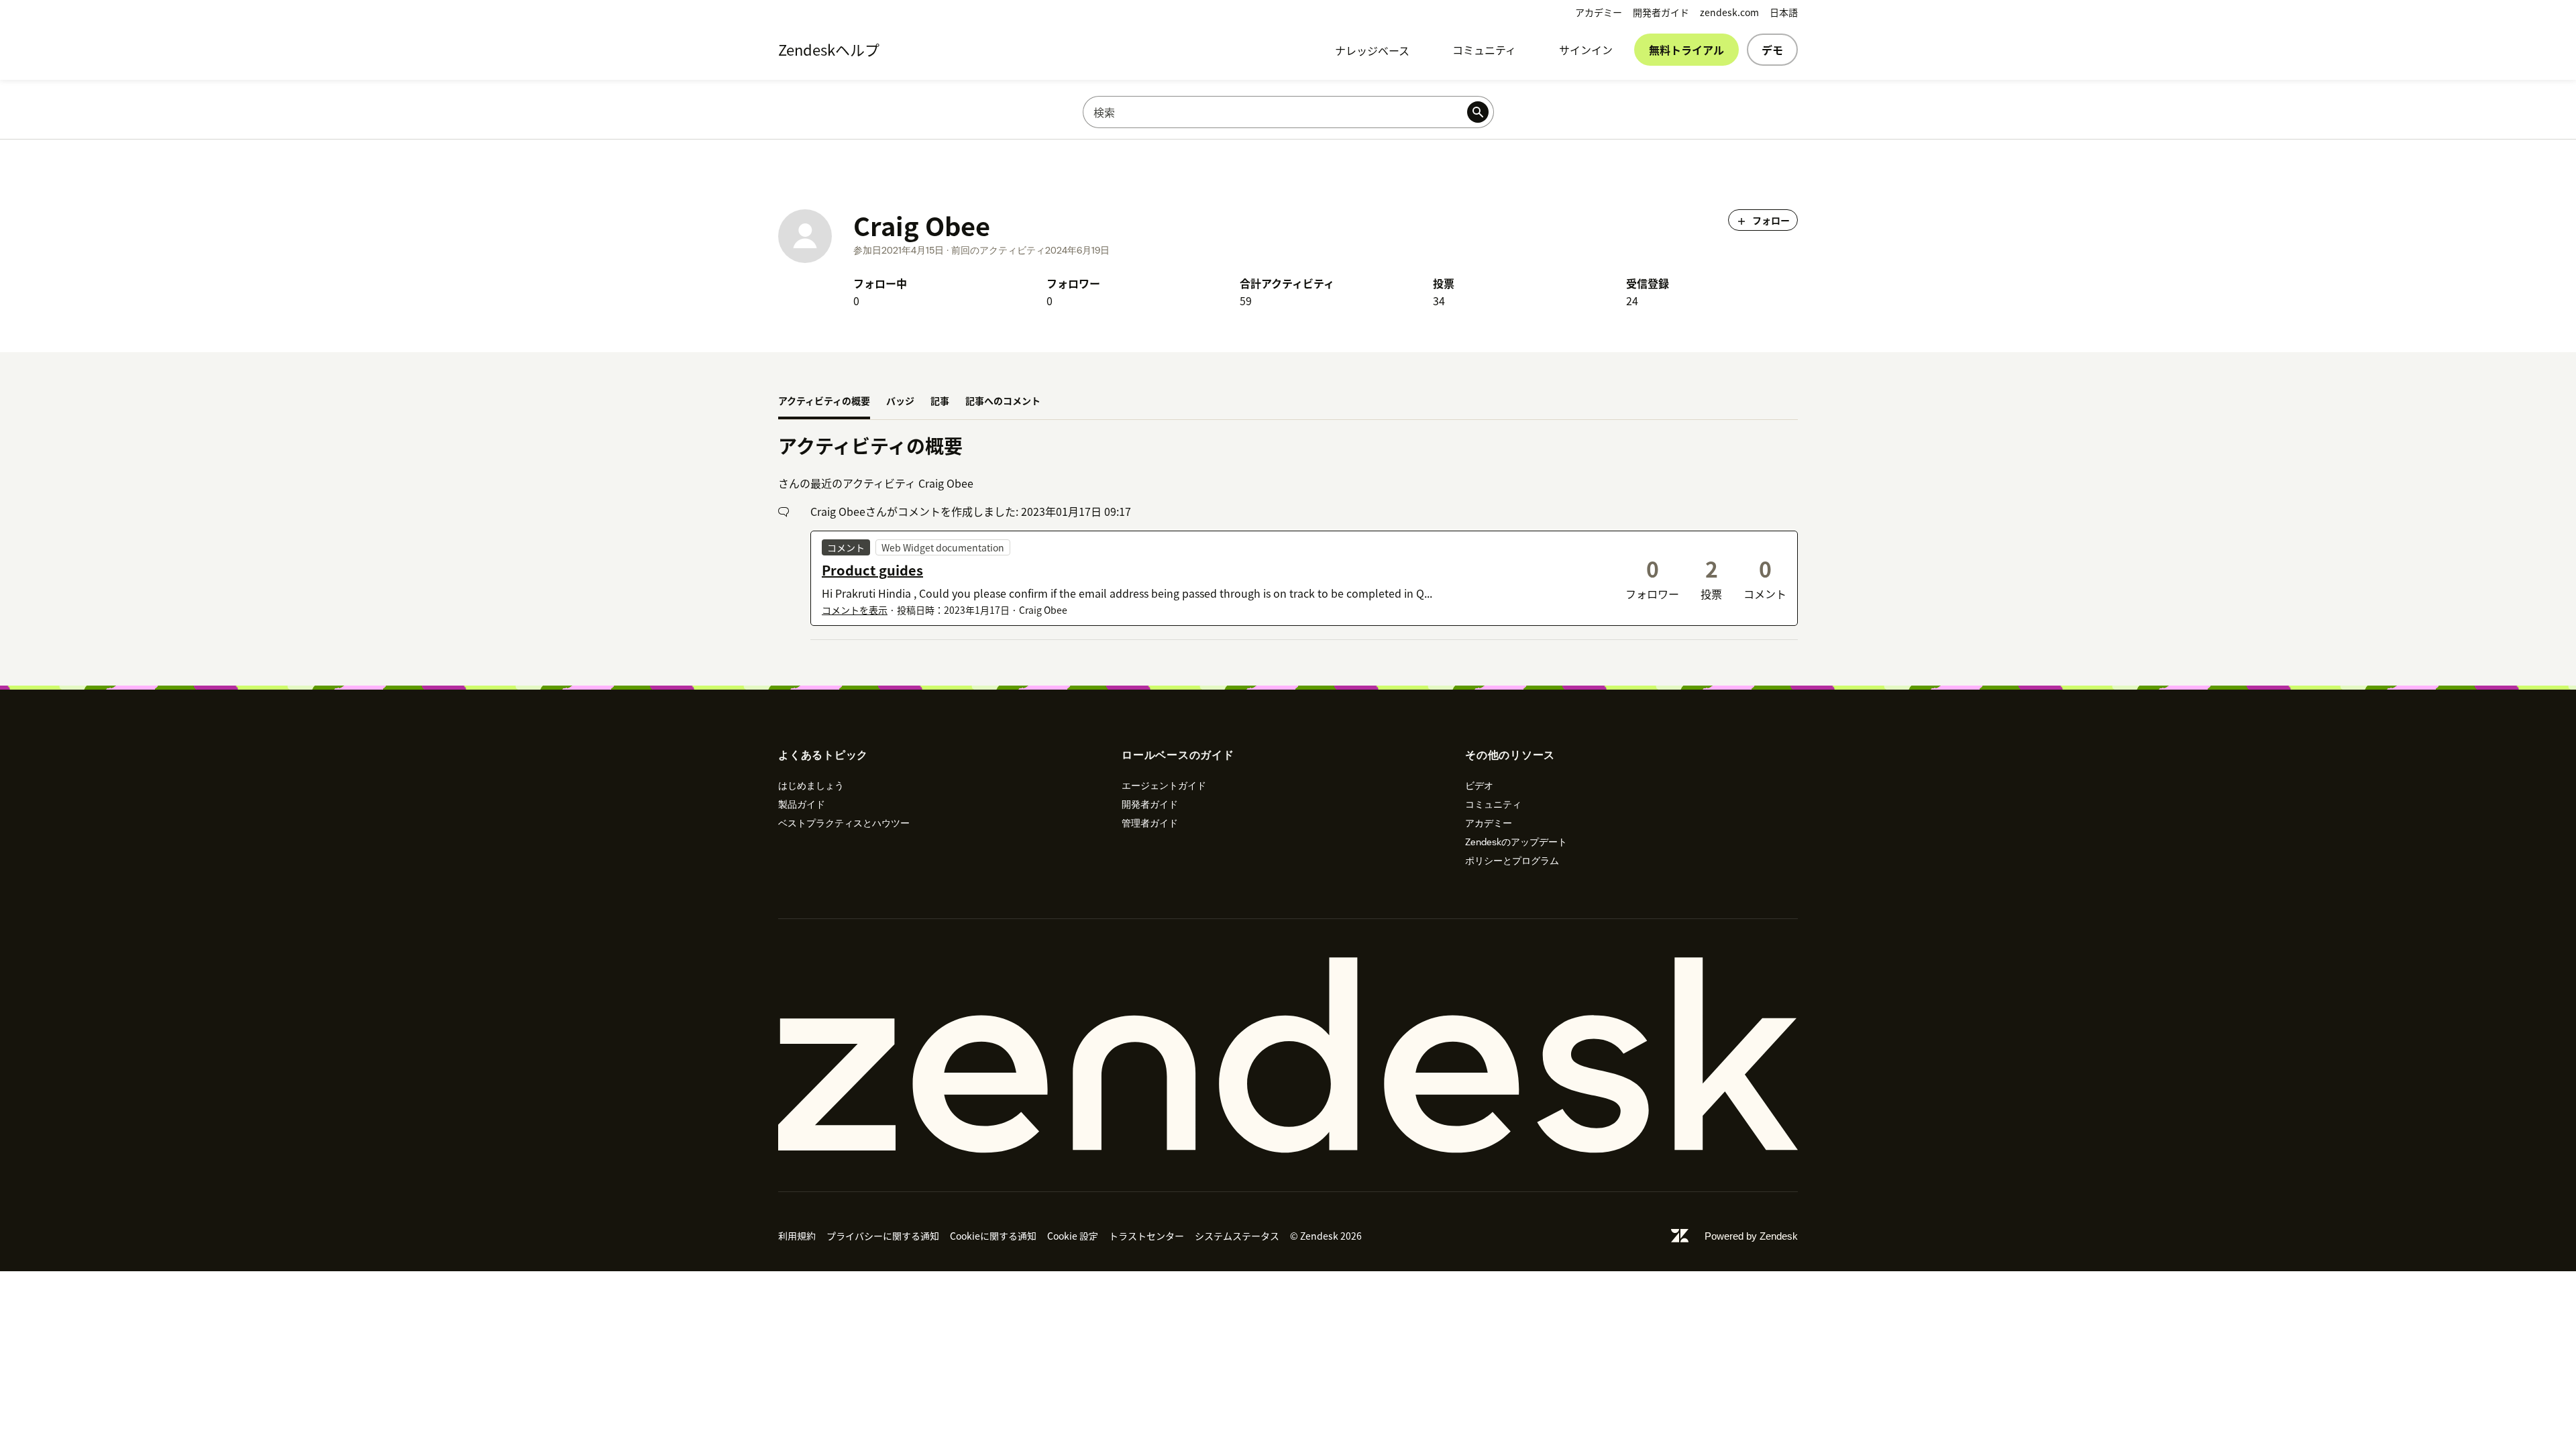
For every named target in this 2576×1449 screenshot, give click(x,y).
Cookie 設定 (1073, 1236)
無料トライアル (1686, 50)
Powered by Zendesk (1751, 1236)
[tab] (824, 402)
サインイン (1586, 50)
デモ (1772, 50)
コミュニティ (1484, 50)
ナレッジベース (1372, 50)
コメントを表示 (855, 610)
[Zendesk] (1288, 1055)
